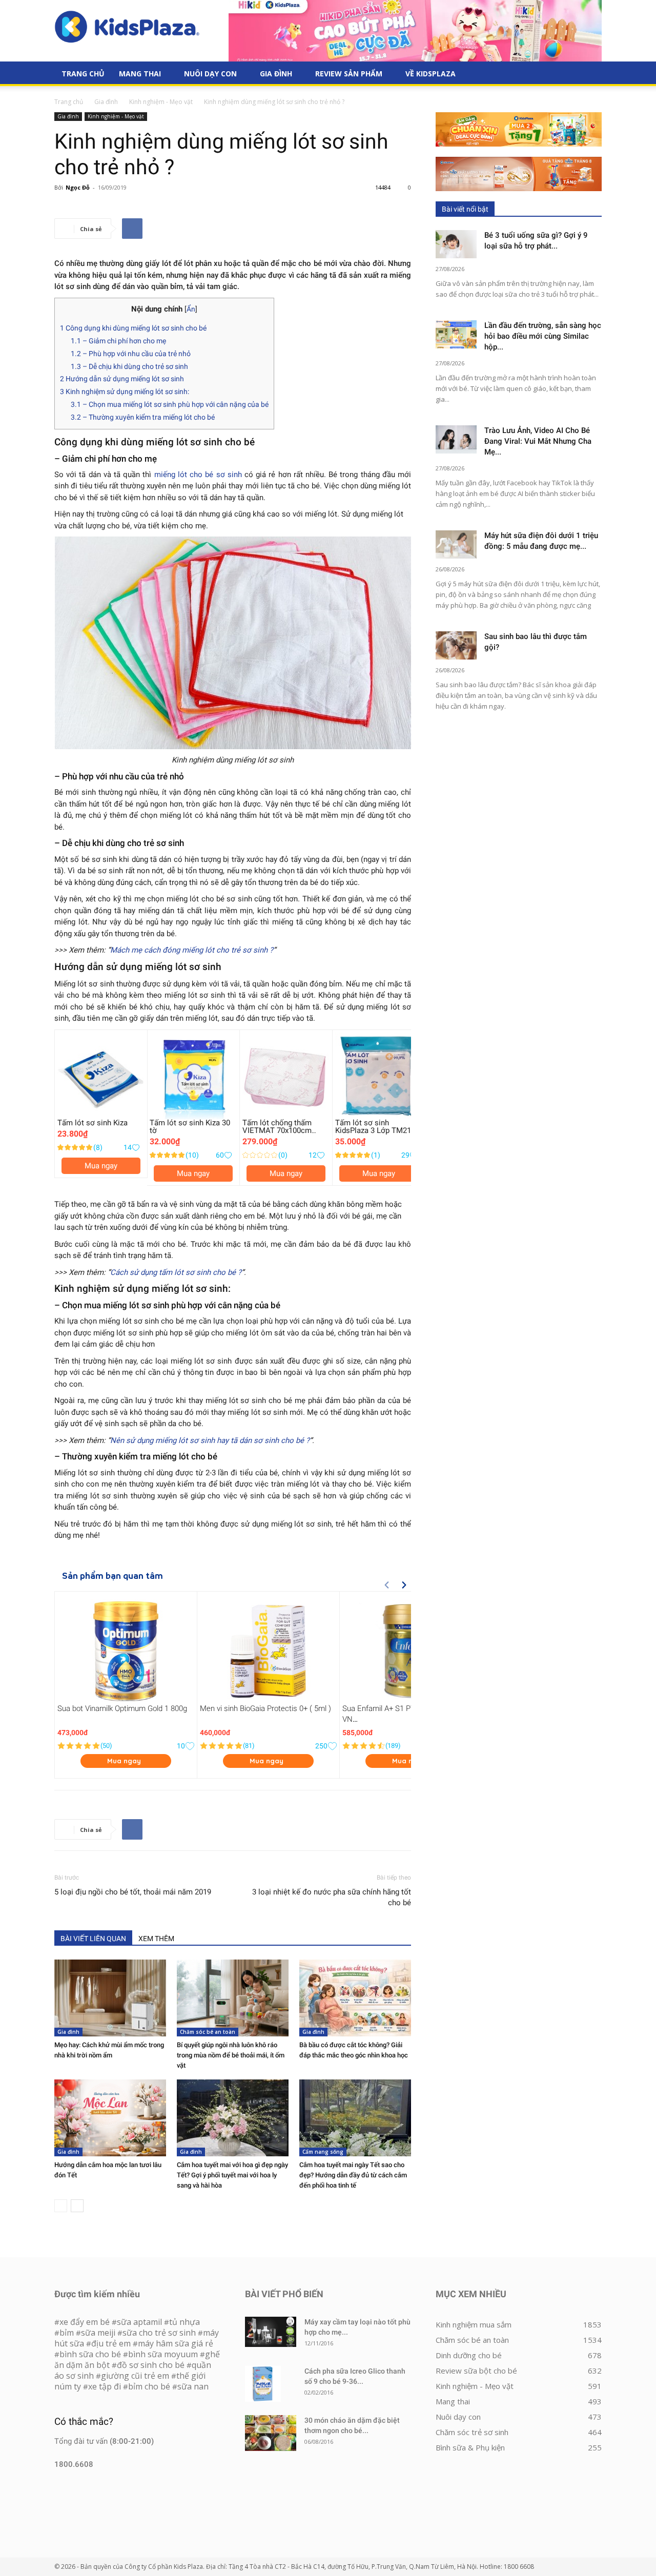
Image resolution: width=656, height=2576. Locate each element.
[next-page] (77, 2206)
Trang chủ (69, 102)
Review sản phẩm (349, 74)
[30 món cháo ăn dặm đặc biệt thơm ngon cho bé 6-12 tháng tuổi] (271, 2433)
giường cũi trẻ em (135, 2376)
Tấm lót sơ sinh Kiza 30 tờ (190, 1127)
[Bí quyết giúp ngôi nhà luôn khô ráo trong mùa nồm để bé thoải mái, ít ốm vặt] (233, 1998)
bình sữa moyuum (163, 2354)
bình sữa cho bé (90, 2354)
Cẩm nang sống (323, 2152)
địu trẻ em (111, 2343)
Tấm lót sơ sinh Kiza (93, 1123)
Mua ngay (101, 1166)
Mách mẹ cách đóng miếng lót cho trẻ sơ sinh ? (192, 950)
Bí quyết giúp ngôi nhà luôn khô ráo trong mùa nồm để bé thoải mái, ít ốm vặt (231, 2055)
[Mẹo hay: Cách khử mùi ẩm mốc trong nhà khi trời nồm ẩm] (110, 1998)
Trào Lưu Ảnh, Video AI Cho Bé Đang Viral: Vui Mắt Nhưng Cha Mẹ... (538, 441)
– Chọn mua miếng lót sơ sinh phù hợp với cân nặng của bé (170, 404)
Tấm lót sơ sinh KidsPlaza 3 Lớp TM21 (373, 1127)
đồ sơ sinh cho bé (151, 2365)
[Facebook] (132, 229)
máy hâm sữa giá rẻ (176, 2343)
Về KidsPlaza (430, 74)
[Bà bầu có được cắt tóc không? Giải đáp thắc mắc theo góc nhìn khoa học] (355, 1998)
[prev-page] (61, 2206)
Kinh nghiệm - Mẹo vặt (161, 102)
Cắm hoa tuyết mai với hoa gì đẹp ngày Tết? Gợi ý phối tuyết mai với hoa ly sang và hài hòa (232, 2175)
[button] (589, 74)
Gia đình (276, 74)
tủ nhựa (184, 2322)
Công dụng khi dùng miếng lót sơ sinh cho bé (133, 328)
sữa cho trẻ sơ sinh (159, 2333)
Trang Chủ (83, 74)
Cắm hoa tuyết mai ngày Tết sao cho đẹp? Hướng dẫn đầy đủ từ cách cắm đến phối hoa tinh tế (353, 2175)
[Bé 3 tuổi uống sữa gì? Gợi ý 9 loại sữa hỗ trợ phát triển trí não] (456, 244)
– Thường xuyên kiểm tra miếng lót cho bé (143, 417)
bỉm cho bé (149, 2386)
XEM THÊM (156, 1939)
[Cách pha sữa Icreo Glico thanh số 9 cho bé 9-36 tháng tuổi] (263, 2384)
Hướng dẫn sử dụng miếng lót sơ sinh (122, 379)
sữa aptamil (139, 2322)
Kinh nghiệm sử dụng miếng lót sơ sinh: (125, 391)
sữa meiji (98, 2333)
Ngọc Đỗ (78, 187)
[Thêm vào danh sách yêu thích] (136, 1148)
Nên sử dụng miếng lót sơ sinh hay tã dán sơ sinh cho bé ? (210, 1440)
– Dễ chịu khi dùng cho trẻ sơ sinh (129, 366)
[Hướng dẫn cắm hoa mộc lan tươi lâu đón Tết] (110, 2118)
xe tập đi (105, 2386)
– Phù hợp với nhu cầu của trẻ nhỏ (131, 354)
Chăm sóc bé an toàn (208, 2032)
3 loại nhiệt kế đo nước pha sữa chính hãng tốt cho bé (332, 1897)
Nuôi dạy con (210, 74)
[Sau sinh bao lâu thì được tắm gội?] (456, 645)
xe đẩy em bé (86, 2322)
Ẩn (191, 309)
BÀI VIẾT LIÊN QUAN (93, 1939)
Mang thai (140, 74)
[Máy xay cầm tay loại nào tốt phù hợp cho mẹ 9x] (271, 2332)
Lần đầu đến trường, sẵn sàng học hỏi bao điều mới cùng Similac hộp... (543, 336)
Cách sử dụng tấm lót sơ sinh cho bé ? (176, 1272)
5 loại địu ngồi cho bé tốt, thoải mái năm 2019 (133, 1892)
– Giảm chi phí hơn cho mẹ (118, 341)
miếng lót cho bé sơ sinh (198, 475)
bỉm (67, 2333)
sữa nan (193, 2386)
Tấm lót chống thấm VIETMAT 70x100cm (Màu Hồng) (277, 1130)
